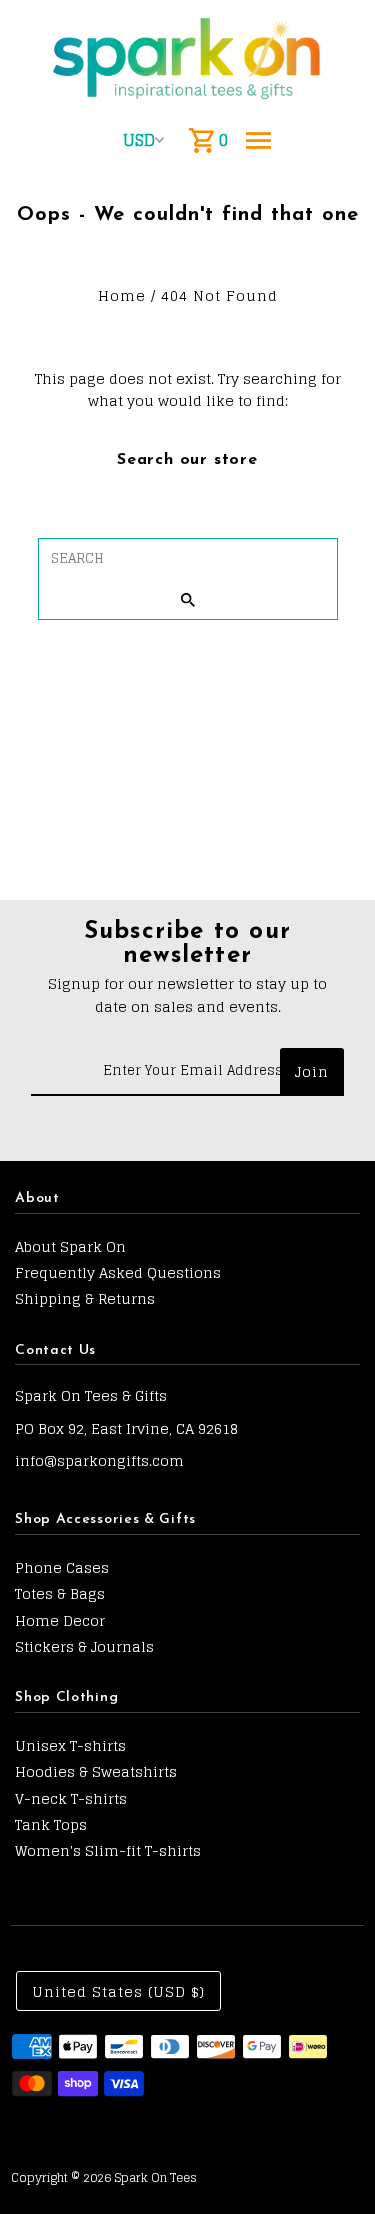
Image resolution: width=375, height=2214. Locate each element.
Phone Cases (62, 1567)
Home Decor (60, 1620)
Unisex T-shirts (70, 1745)
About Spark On (70, 1246)
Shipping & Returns (85, 1298)
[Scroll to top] (332, 2161)
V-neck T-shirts (71, 1798)
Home (122, 295)
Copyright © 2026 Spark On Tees (104, 2177)
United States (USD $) (118, 1991)
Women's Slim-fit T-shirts (108, 1850)
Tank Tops (51, 1824)
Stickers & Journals (84, 1646)
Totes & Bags (60, 1593)
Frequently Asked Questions (118, 1272)
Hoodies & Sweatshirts (96, 1771)
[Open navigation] (258, 140)
